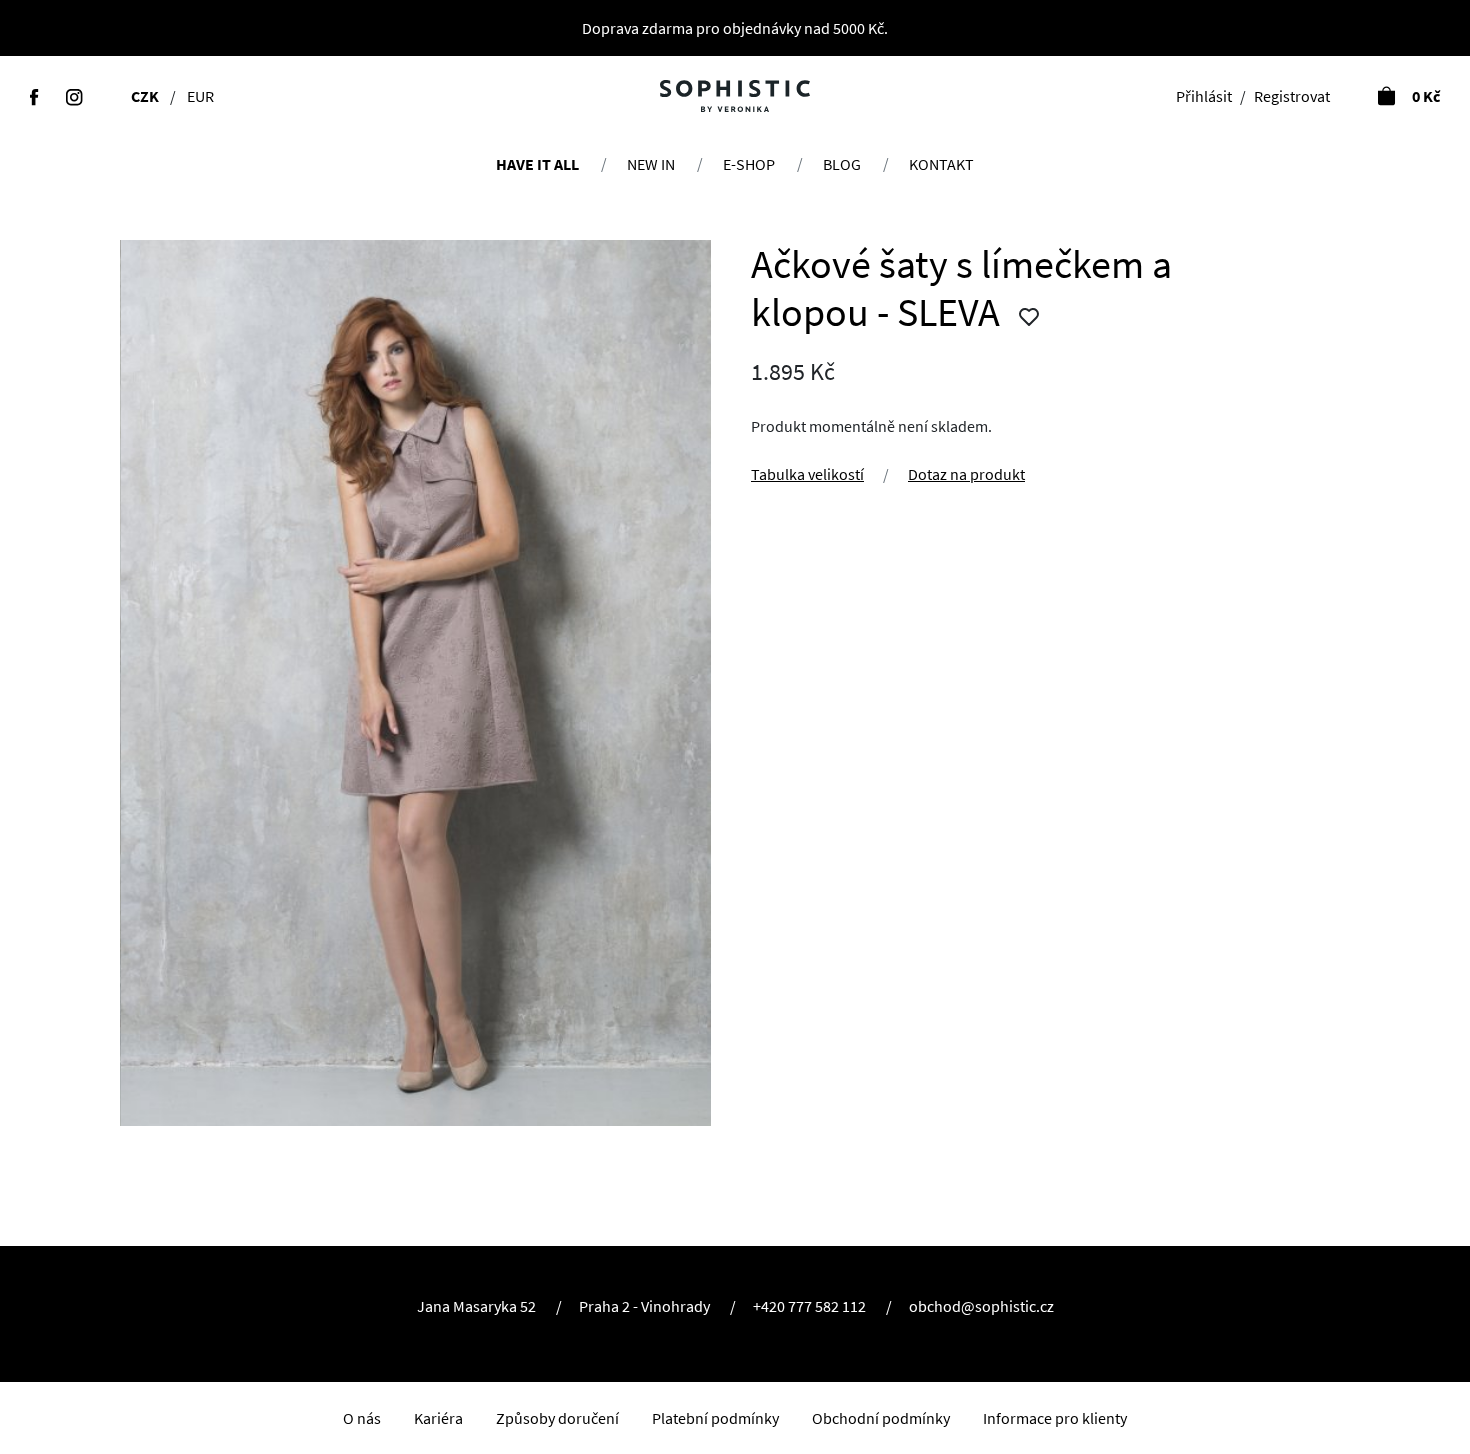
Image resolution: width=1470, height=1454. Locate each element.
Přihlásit (811, 742)
